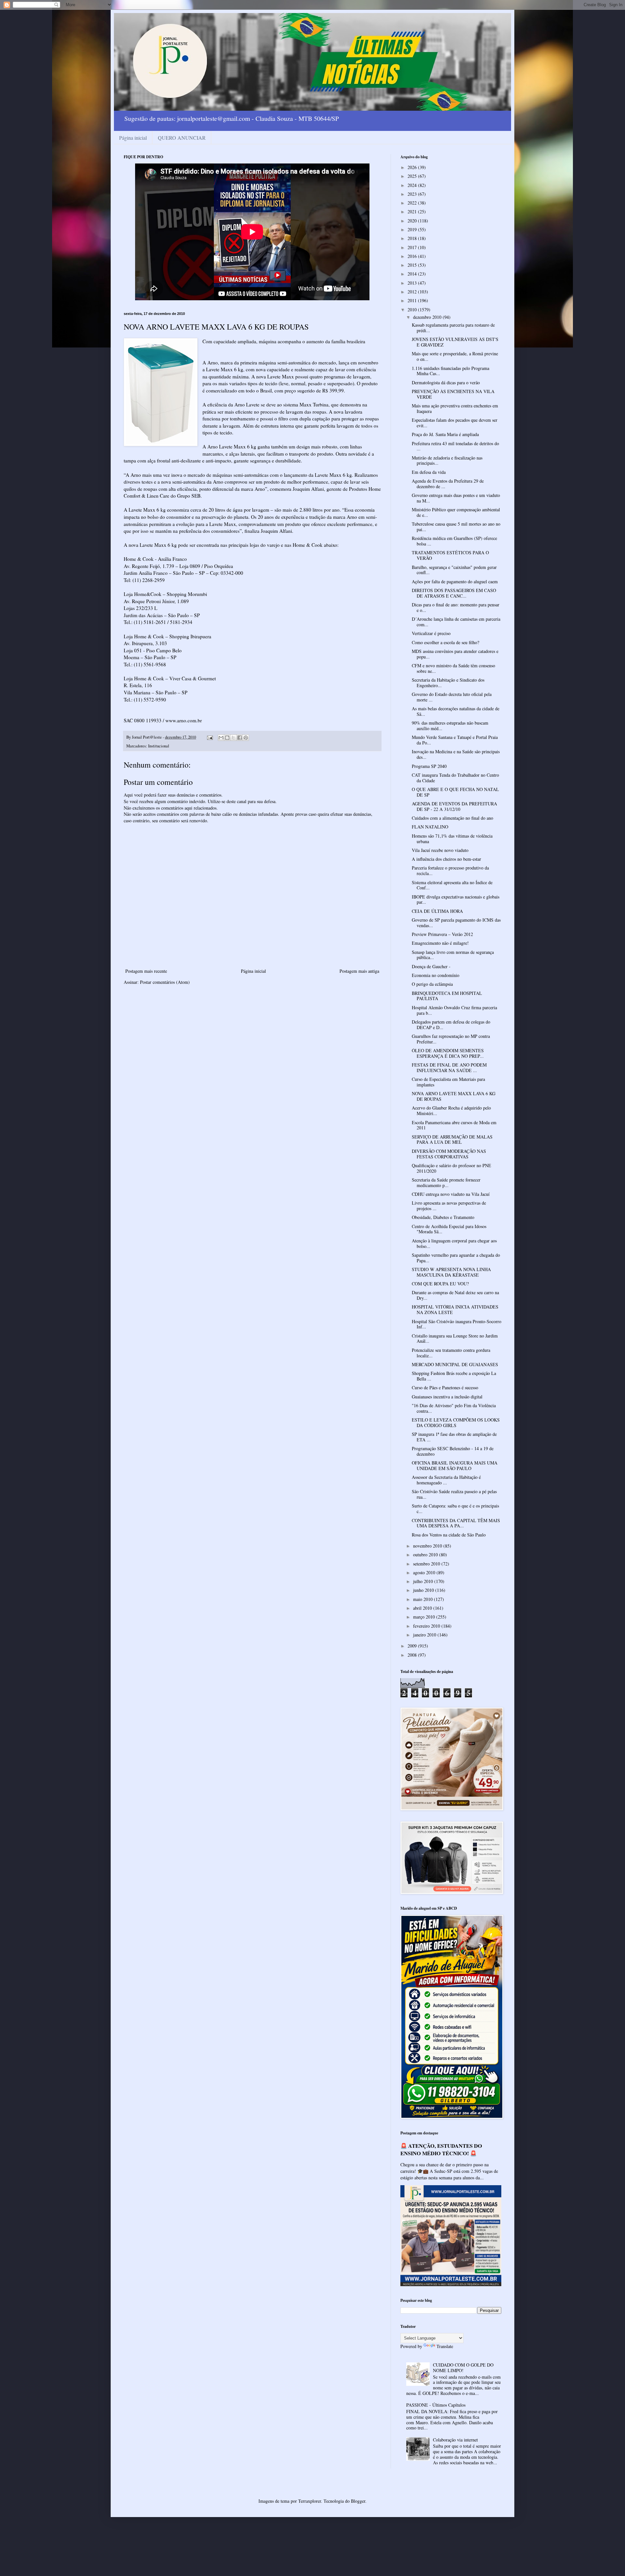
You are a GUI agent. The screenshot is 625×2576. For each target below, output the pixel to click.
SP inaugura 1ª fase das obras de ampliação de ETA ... (454, 1437)
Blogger (358, 2501)
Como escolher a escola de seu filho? (445, 642)
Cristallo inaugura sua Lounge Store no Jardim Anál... (455, 1338)
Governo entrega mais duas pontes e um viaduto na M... (456, 498)
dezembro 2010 (428, 317)
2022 (413, 203)
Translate (445, 2346)
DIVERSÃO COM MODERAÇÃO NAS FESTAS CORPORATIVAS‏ (449, 1154)
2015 (413, 265)
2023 (413, 194)
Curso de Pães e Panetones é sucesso (445, 1387)
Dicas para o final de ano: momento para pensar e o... (456, 607)
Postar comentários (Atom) (165, 982)
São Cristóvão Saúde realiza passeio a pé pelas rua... (454, 1494)
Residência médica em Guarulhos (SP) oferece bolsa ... (454, 541)
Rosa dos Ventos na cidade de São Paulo (449, 1535)
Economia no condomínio (436, 975)
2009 (413, 1646)
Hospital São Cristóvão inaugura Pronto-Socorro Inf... (457, 1324)
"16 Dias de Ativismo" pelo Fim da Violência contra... (454, 1408)
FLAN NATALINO (430, 827)
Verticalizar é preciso (431, 633)
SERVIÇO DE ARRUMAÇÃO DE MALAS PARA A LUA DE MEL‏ (452, 1139)
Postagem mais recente (146, 971)
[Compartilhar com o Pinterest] (246, 738)
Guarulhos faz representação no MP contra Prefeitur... (451, 1039)
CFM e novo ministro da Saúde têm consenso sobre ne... (453, 668)
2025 (413, 176)
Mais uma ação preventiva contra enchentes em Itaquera (455, 408)
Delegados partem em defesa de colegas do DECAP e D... (451, 1025)
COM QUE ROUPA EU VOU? (440, 1284)
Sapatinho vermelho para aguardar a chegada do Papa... (456, 1258)
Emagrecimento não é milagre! (440, 943)
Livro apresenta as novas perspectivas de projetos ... (449, 1206)
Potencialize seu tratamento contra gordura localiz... (451, 1353)
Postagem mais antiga (359, 971)
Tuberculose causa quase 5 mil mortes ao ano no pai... (456, 527)
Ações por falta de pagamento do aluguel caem (455, 581)
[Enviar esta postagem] (209, 737)
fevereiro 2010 (427, 1626)
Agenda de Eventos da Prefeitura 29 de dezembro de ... (448, 484)
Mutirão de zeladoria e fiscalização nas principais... (447, 460)
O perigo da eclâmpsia (432, 984)
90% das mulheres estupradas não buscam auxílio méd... (450, 726)
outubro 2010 (426, 1555)
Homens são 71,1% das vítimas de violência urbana (452, 839)
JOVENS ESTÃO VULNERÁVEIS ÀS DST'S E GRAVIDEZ (455, 342)
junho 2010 (424, 1590)
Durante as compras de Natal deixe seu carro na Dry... (455, 1295)
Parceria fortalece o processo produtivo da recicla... (450, 870)
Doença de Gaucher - (431, 966)
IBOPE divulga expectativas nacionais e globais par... (456, 899)
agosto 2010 (425, 1572)
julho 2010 (424, 1581)
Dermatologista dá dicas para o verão (446, 382)
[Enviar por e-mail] (221, 738)
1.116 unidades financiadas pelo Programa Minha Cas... (451, 371)
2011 (413, 300)
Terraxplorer (310, 2501)
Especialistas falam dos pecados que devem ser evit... (455, 423)
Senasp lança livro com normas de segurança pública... (453, 955)
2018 (413, 238)
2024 (413, 185)
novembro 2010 (428, 1546)
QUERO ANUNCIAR (182, 138)
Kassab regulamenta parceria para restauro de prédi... (453, 328)
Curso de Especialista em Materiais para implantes (448, 1082)
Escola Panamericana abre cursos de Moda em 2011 (454, 1125)
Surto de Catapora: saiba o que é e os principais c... (455, 1508)
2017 (413, 247)
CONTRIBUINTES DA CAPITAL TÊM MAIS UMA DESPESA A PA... (456, 1523)
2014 (413, 274)
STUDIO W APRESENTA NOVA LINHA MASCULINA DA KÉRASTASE (451, 1272)
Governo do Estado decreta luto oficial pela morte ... (452, 697)
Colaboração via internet (455, 2440)
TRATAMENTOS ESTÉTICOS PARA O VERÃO (450, 555)
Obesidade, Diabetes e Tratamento (443, 1217)
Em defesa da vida (429, 472)
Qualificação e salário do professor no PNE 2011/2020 (451, 1168)
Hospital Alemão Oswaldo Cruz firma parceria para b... (454, 1010)
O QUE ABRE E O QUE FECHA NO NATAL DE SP (455, 792)
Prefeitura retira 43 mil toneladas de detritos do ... (455, 446)
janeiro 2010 (425, 1635)
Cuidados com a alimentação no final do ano (452, 818)
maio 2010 (424, 1599)
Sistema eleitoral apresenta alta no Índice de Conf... (452, 885)
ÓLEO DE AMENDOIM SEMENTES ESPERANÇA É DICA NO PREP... (448, 1053)
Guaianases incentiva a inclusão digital (447, 1397)
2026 (413, 167)
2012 (413, 292)
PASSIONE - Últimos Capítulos (436, 2405)
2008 (413, 1655)
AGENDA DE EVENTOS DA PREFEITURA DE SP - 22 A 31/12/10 (454, 806)
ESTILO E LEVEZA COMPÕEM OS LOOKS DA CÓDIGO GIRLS (456, 1422)
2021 (413, 212)
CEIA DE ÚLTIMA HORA (437, 911)
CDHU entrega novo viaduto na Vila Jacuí (451, 1194)
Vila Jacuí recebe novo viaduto (440, 850)
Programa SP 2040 (429, 766)
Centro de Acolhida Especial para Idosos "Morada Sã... (449, 1229)
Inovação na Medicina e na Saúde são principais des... (456, 754)
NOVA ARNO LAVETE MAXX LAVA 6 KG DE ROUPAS (454, 1096)
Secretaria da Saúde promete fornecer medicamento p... (446, 1182)
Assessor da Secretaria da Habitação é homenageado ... (446, 1480)
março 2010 (425, 1617)
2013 (413, 283)
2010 (413, 310)
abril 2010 (423, 1608)
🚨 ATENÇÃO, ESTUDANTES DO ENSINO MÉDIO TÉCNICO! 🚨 (441, 2150)
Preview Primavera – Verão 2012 (442, 934)
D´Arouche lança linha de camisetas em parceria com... (456, 622)
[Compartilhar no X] (233, 738)
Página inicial (133, 138)
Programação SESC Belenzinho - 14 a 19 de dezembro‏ (453, 1451)
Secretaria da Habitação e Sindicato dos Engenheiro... (448, 683)
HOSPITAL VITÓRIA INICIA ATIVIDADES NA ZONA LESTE (455, 1309)
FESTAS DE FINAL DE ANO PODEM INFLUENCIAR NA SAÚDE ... (449, 1068)
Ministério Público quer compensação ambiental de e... (456, 512)
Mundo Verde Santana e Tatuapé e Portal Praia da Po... (455, 740)
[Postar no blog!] (227, 738)
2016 (413, 256)
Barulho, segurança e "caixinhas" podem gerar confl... (454, 570)
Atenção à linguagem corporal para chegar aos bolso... (454, 1243)
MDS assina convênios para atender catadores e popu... (455, 654)
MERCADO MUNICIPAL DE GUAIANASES (455, 1364)
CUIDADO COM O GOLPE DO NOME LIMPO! (463, 2368)
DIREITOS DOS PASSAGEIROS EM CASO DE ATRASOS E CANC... (454, 593)
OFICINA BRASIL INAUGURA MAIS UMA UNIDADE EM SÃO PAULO (455, 1465)
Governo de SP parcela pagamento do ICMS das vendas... (456, 923)
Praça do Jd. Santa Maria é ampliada (445, 434)
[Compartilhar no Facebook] (240, 738)
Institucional (159, 746)
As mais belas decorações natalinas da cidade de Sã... (456, 711)
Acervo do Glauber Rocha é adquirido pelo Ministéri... (451, 1111)
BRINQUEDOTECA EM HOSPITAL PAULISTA (447, 996)
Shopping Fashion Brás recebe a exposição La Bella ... (454, 1376)
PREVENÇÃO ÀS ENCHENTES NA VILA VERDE (453, 394)
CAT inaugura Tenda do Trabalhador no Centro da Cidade (455, 778)
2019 (413, 229)
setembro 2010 (427, 1564)
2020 (413, 221)
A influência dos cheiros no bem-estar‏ (446, 859)
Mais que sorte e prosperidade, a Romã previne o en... (455, 356)
